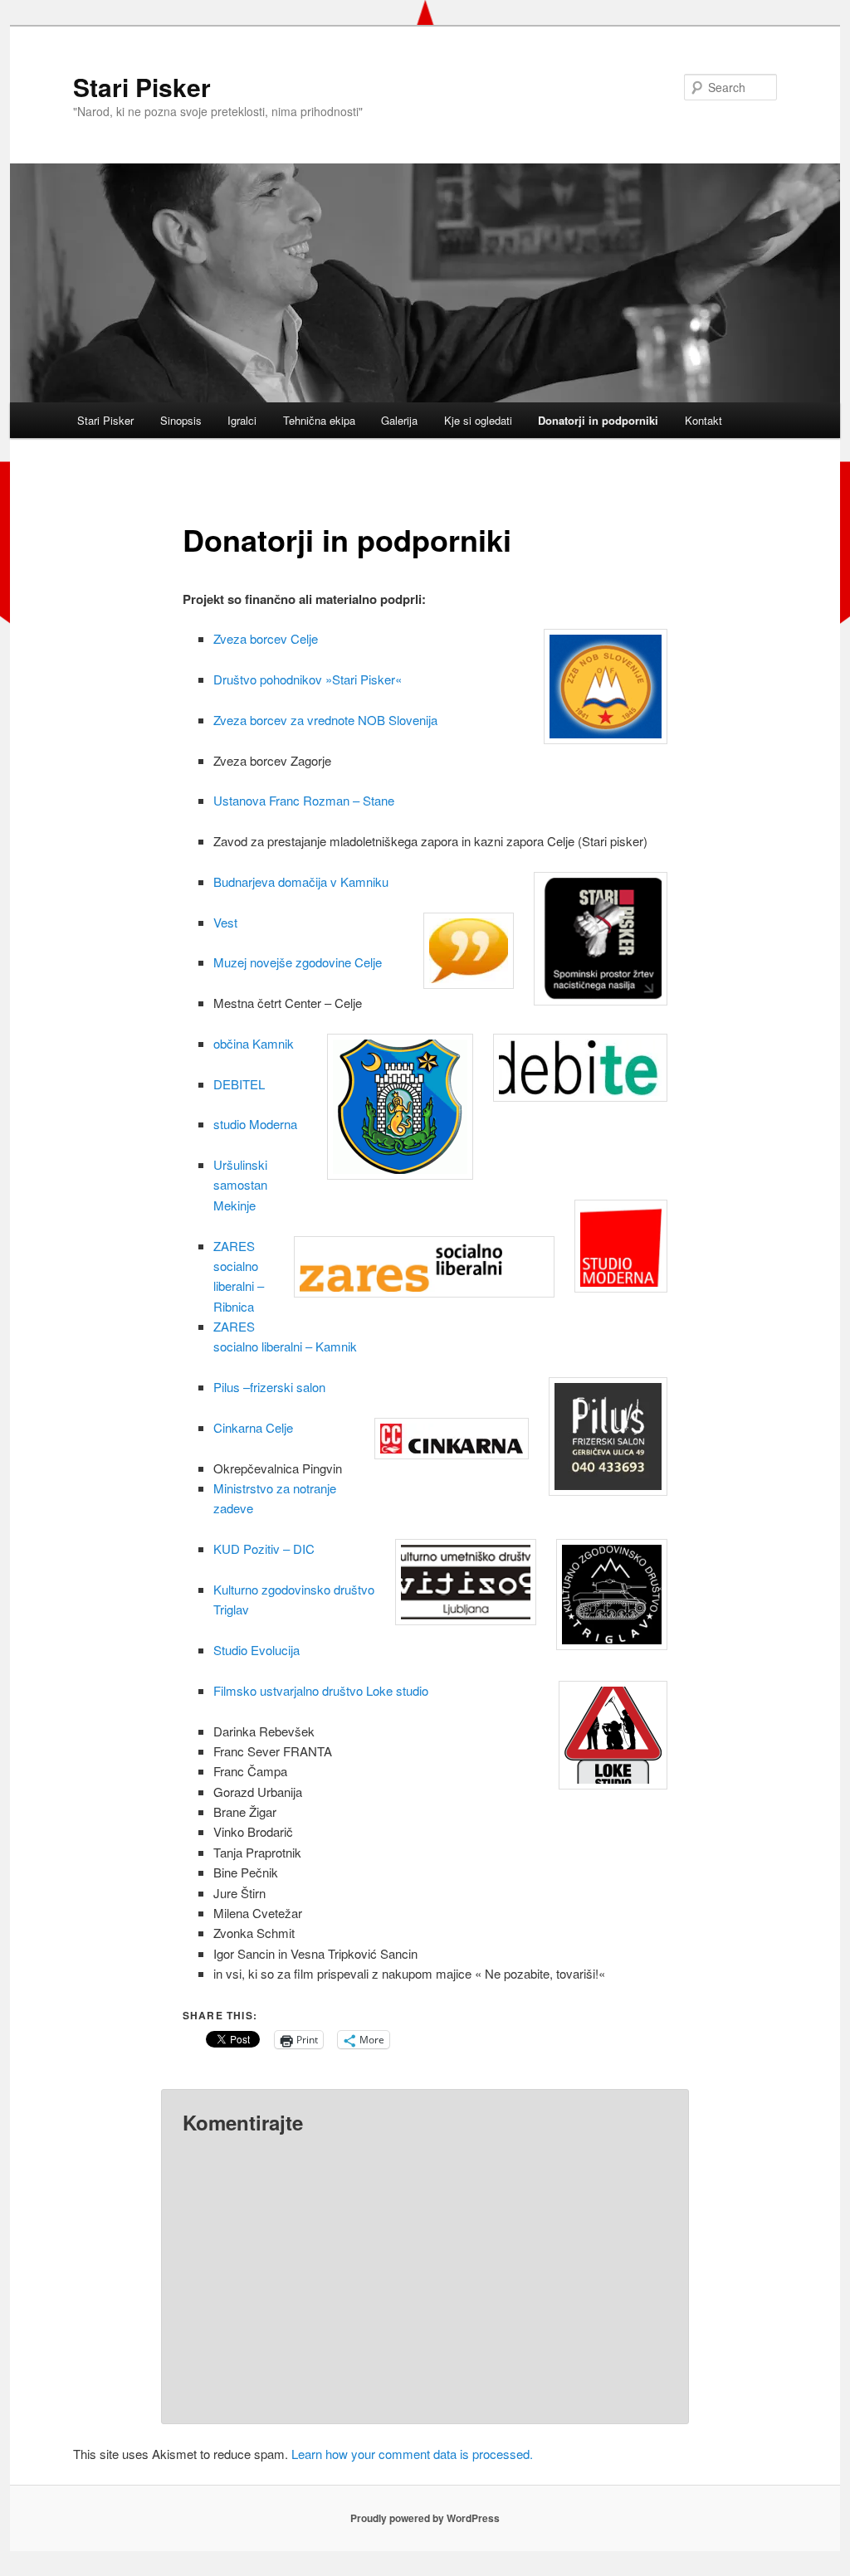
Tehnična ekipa (319, 420)
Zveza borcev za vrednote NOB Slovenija (325, 720)
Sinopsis (181, 420)
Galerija (399, 420)
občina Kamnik (254, 1043)
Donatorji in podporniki (598, 420)
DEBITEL (239, 1084)
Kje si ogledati (478, 420)
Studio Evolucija (258, 1650)
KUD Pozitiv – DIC (264, 1549)
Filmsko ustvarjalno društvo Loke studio (321, 1690)
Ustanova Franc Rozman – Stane (304, 800)
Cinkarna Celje (253, 1427)
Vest (225, 922)
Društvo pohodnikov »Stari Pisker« (308, 679)
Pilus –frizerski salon (269, 1387)
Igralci (242, 420)
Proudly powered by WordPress (425, 2518)
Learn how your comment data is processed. (412, 2454)
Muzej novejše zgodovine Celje (298, 962)
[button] (580, 1068)
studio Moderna (255, 1124)
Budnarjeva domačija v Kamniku (301, 881)
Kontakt (703, 420)
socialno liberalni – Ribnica (239, 1286)
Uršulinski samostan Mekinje (240, 1185)
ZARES (234, 1246)
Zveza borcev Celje (266, 638)
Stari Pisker (142, 87)
